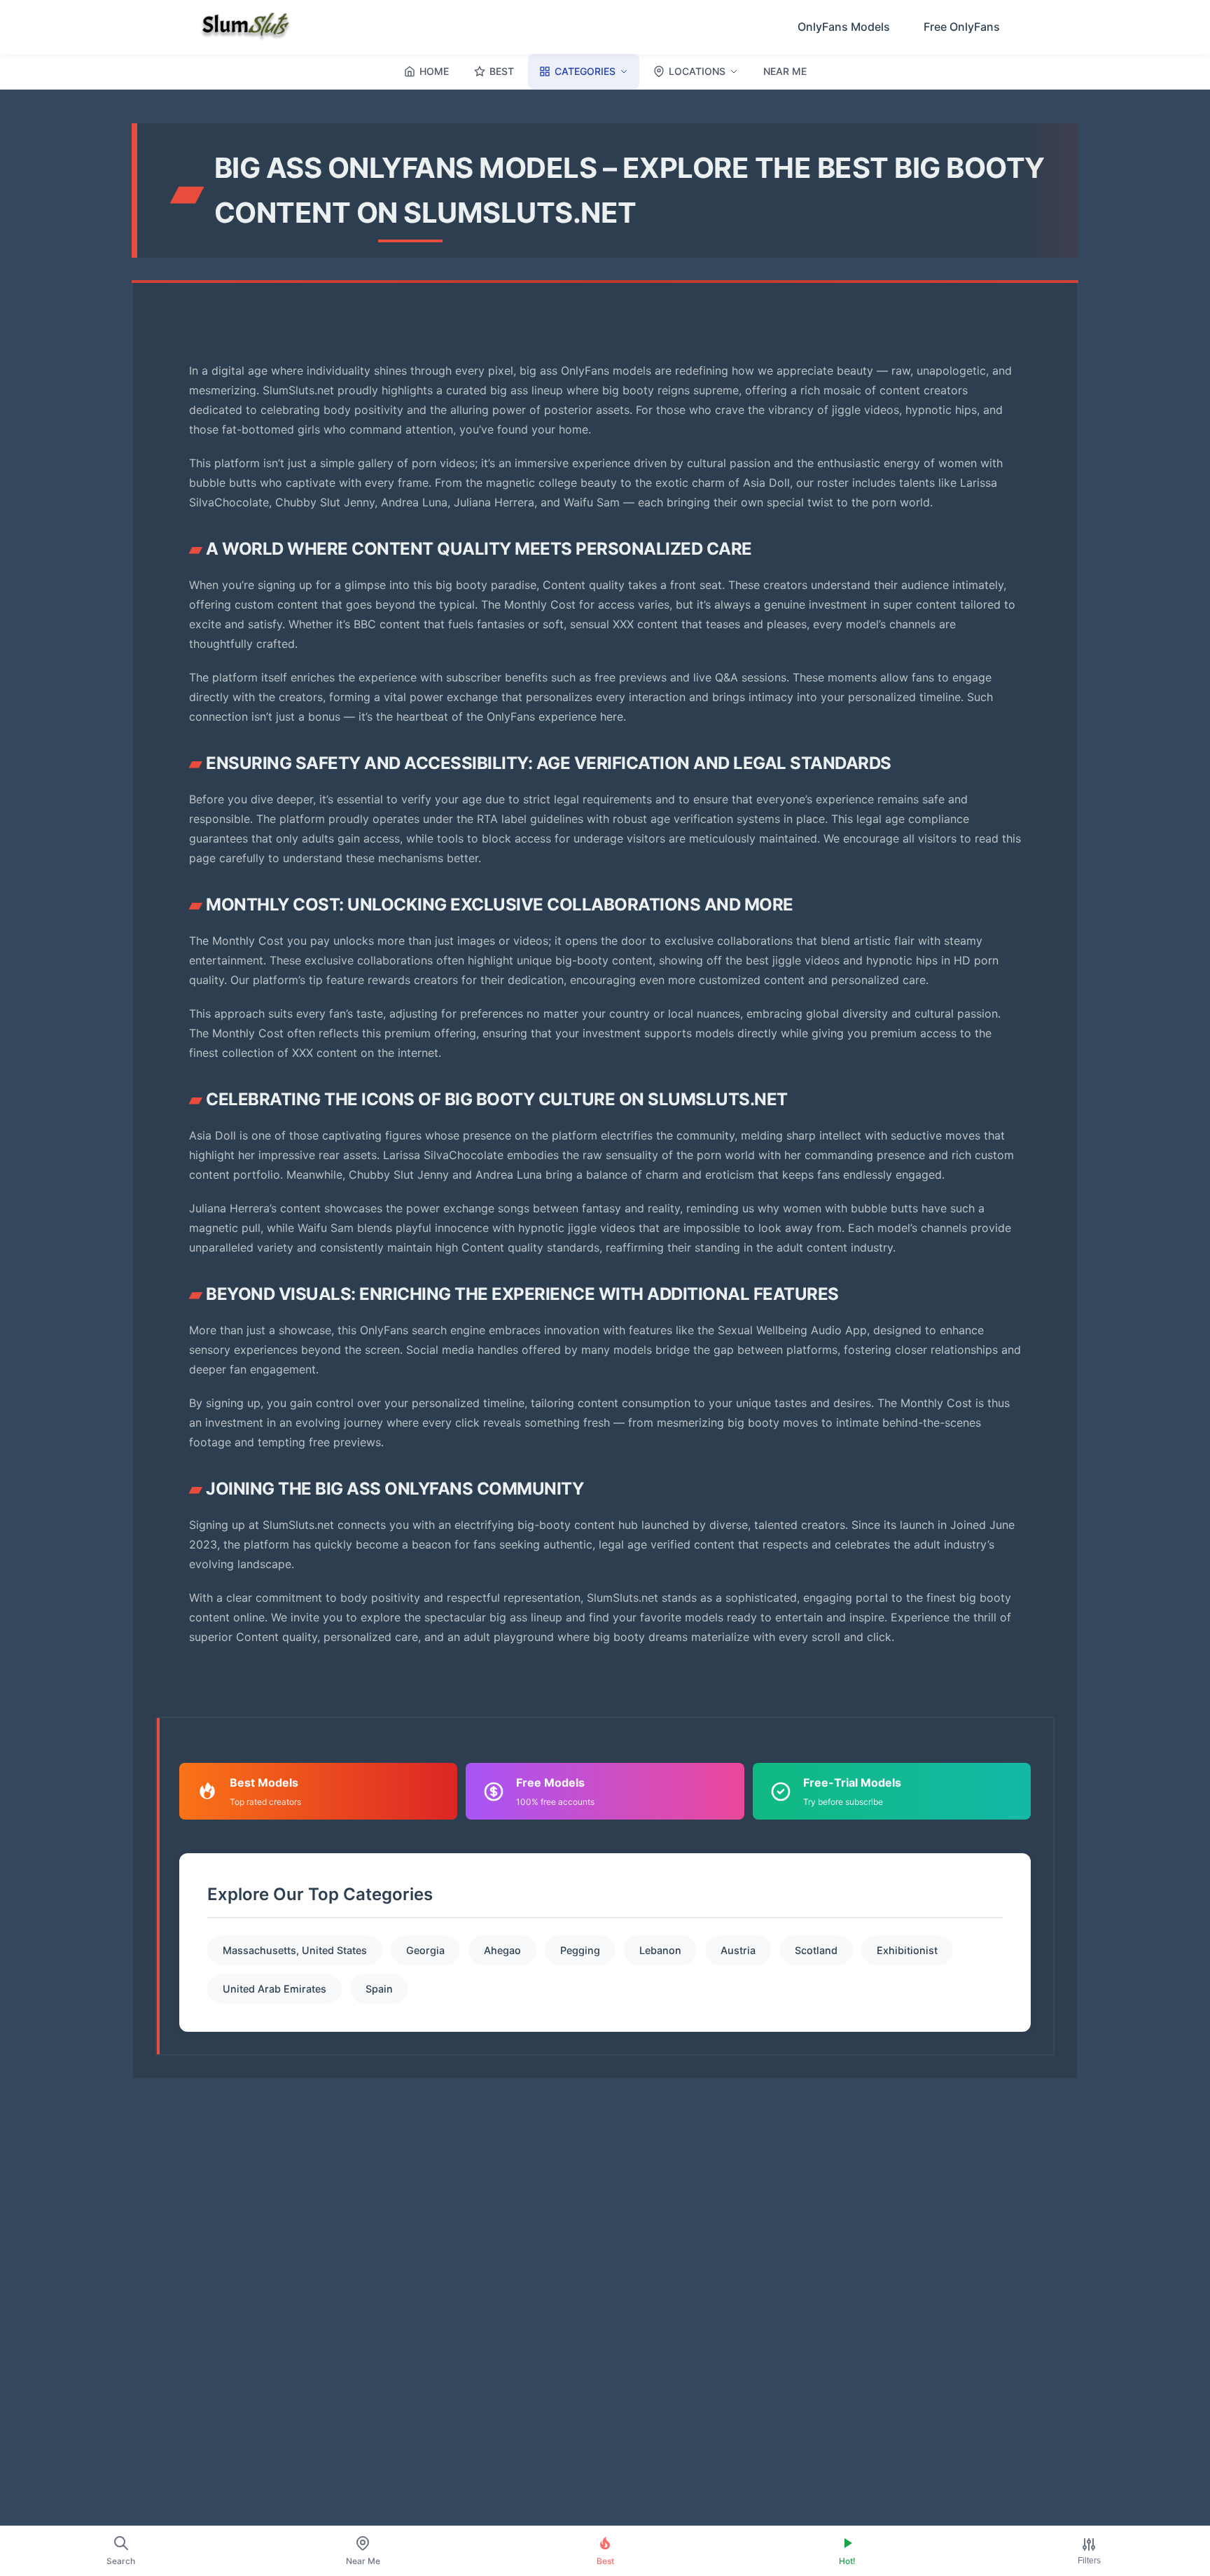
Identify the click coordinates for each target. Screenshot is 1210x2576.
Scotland (816, 1950)
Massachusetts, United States (295, 1950)
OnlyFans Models (844, 27)
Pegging (580, 1950)
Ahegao (502, 1950)
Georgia (425, 1950)
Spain (379, 1989)
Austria (738, 1950)
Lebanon (660, 1950)
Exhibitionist (907, 1950)
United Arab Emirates (274, 1989)
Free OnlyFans (962, 27)
